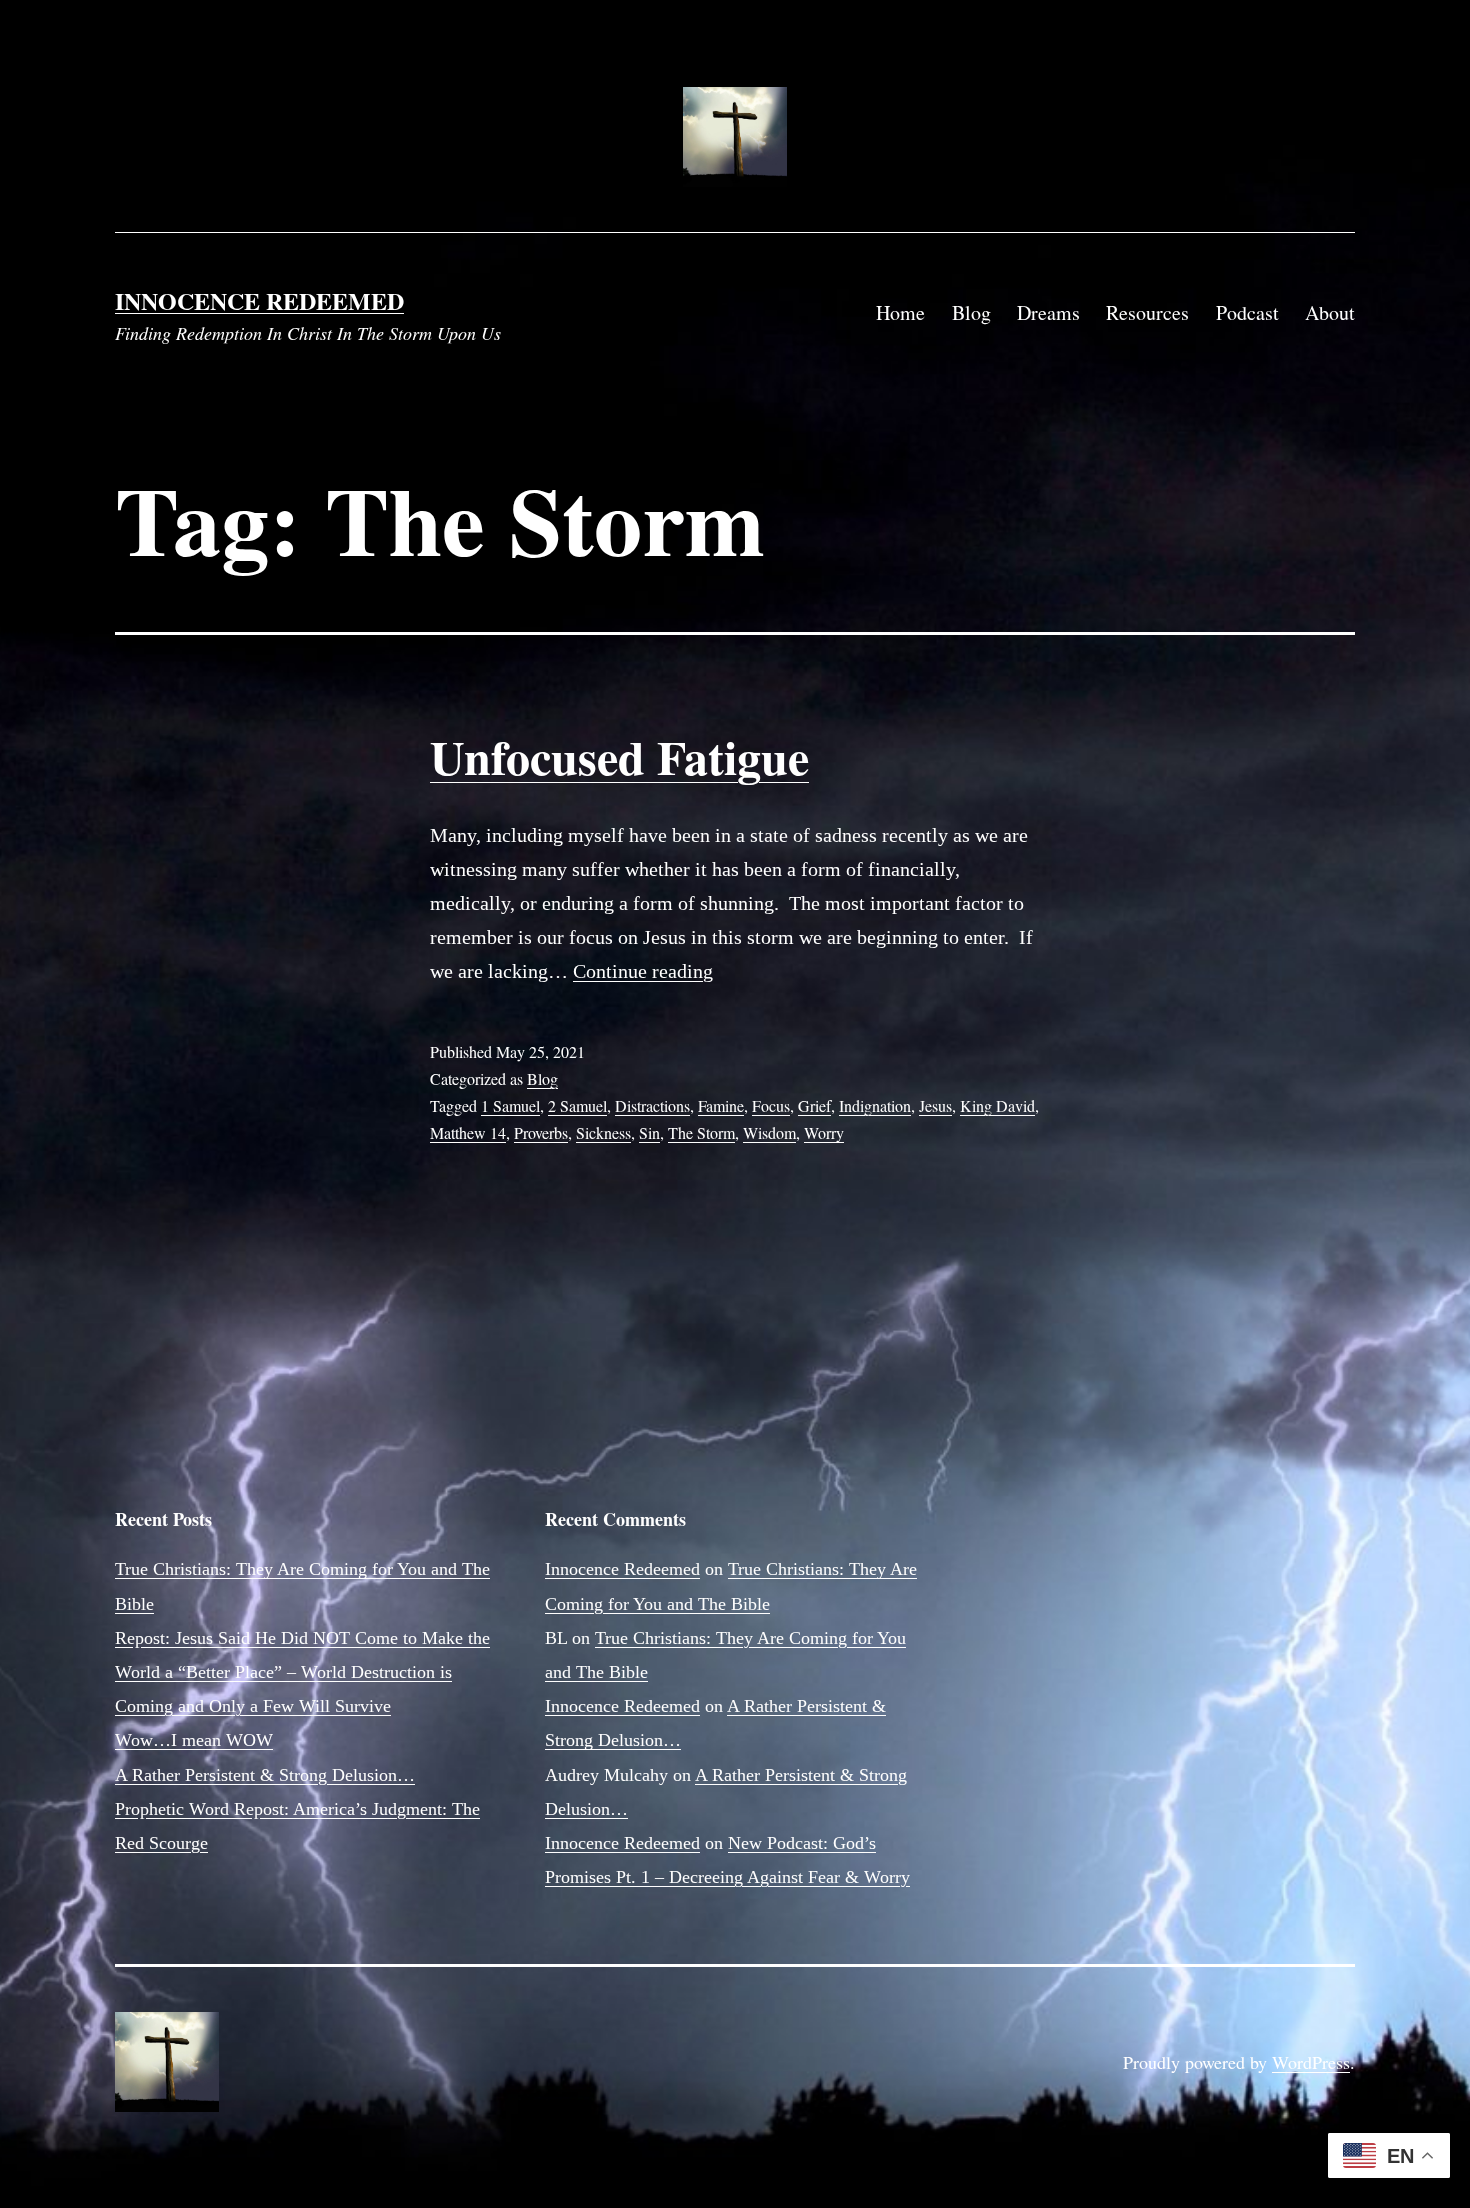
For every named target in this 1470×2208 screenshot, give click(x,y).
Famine (721, 1105)
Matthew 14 (468, 1132)
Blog (971, 312)
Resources (1147, 312)
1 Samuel (510, 1105)
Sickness (603, 1132)
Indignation (875, 1105)
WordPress (1311, 2062)
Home (900, 312)
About (1330, 312)
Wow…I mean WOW (194, 1740)
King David (997, 1105)
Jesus (935, 1105)
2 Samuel (577, 1105)
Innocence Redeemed (259, 300)
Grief (814, 1105)
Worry (824, 1132)
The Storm (701, 1132)
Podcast (1247, 312)
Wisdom (769, 1132)
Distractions (652, 1105)
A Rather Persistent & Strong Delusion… (265, 1775)
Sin (649, 1132)
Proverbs (541, 1132)
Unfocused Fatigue (619, 756)
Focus (771, 1105)
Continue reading (643, 971)
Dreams (1048, 312)
